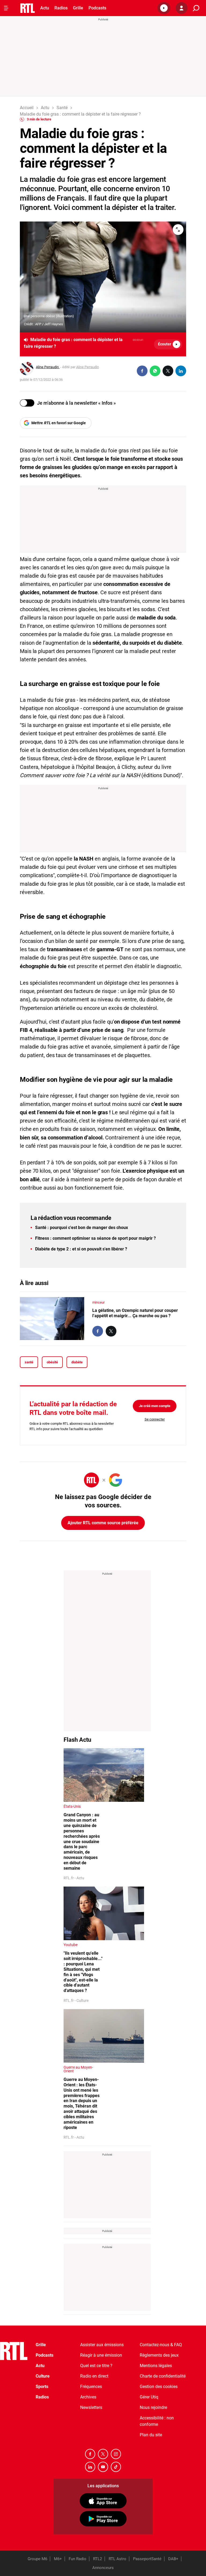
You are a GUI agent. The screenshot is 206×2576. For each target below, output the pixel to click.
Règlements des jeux (159, 2355)
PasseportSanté (147, 2559)
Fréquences (91, 2387)
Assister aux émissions (102, 2345)
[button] (164, 8)
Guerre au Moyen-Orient (78, 2069)
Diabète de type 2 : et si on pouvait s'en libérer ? (81, 1249)
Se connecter (155, 1419)
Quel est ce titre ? (96, 2366)
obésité (52, 1362)
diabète (77, 1362)
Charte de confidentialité (163, 2376)
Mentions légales (156, 2366)
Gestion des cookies (159, 2387)
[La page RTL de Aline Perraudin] (27, 368)
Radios (61, 8)
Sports (42, 2387)
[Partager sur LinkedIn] (181, 371)
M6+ (58, 2559)
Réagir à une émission (101, 2355)
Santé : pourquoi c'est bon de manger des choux (82, 1228)
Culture (43, 2376)
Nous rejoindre (153, 2407)
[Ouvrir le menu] (6, 8)
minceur (98, 1302)
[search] (196, 8)
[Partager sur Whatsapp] (155, 371)
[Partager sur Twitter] (168, 371)
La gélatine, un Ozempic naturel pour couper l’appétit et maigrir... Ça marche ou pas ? (135, 1313)
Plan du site (151, 2435)
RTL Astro (117, 2559)
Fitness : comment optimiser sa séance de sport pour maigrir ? (95, 1238)
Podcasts (97, 8)
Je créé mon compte (155, 1406)
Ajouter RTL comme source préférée (103, 1523)
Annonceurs (103, 2568)
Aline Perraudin (48, 367)
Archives (88, 2397)
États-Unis (72, 1806)
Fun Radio (78, 2559)
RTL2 (98, 2559)
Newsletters (91, 2407)
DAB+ (173, 2559)
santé (29, 1362)
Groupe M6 (37, 2559)
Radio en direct (94, 2376)
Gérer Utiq (149, 2397)
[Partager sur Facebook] (142, 371)
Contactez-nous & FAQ (161, 2345)
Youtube (71, 1945)
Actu (45, 8)
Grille (78, 8)
